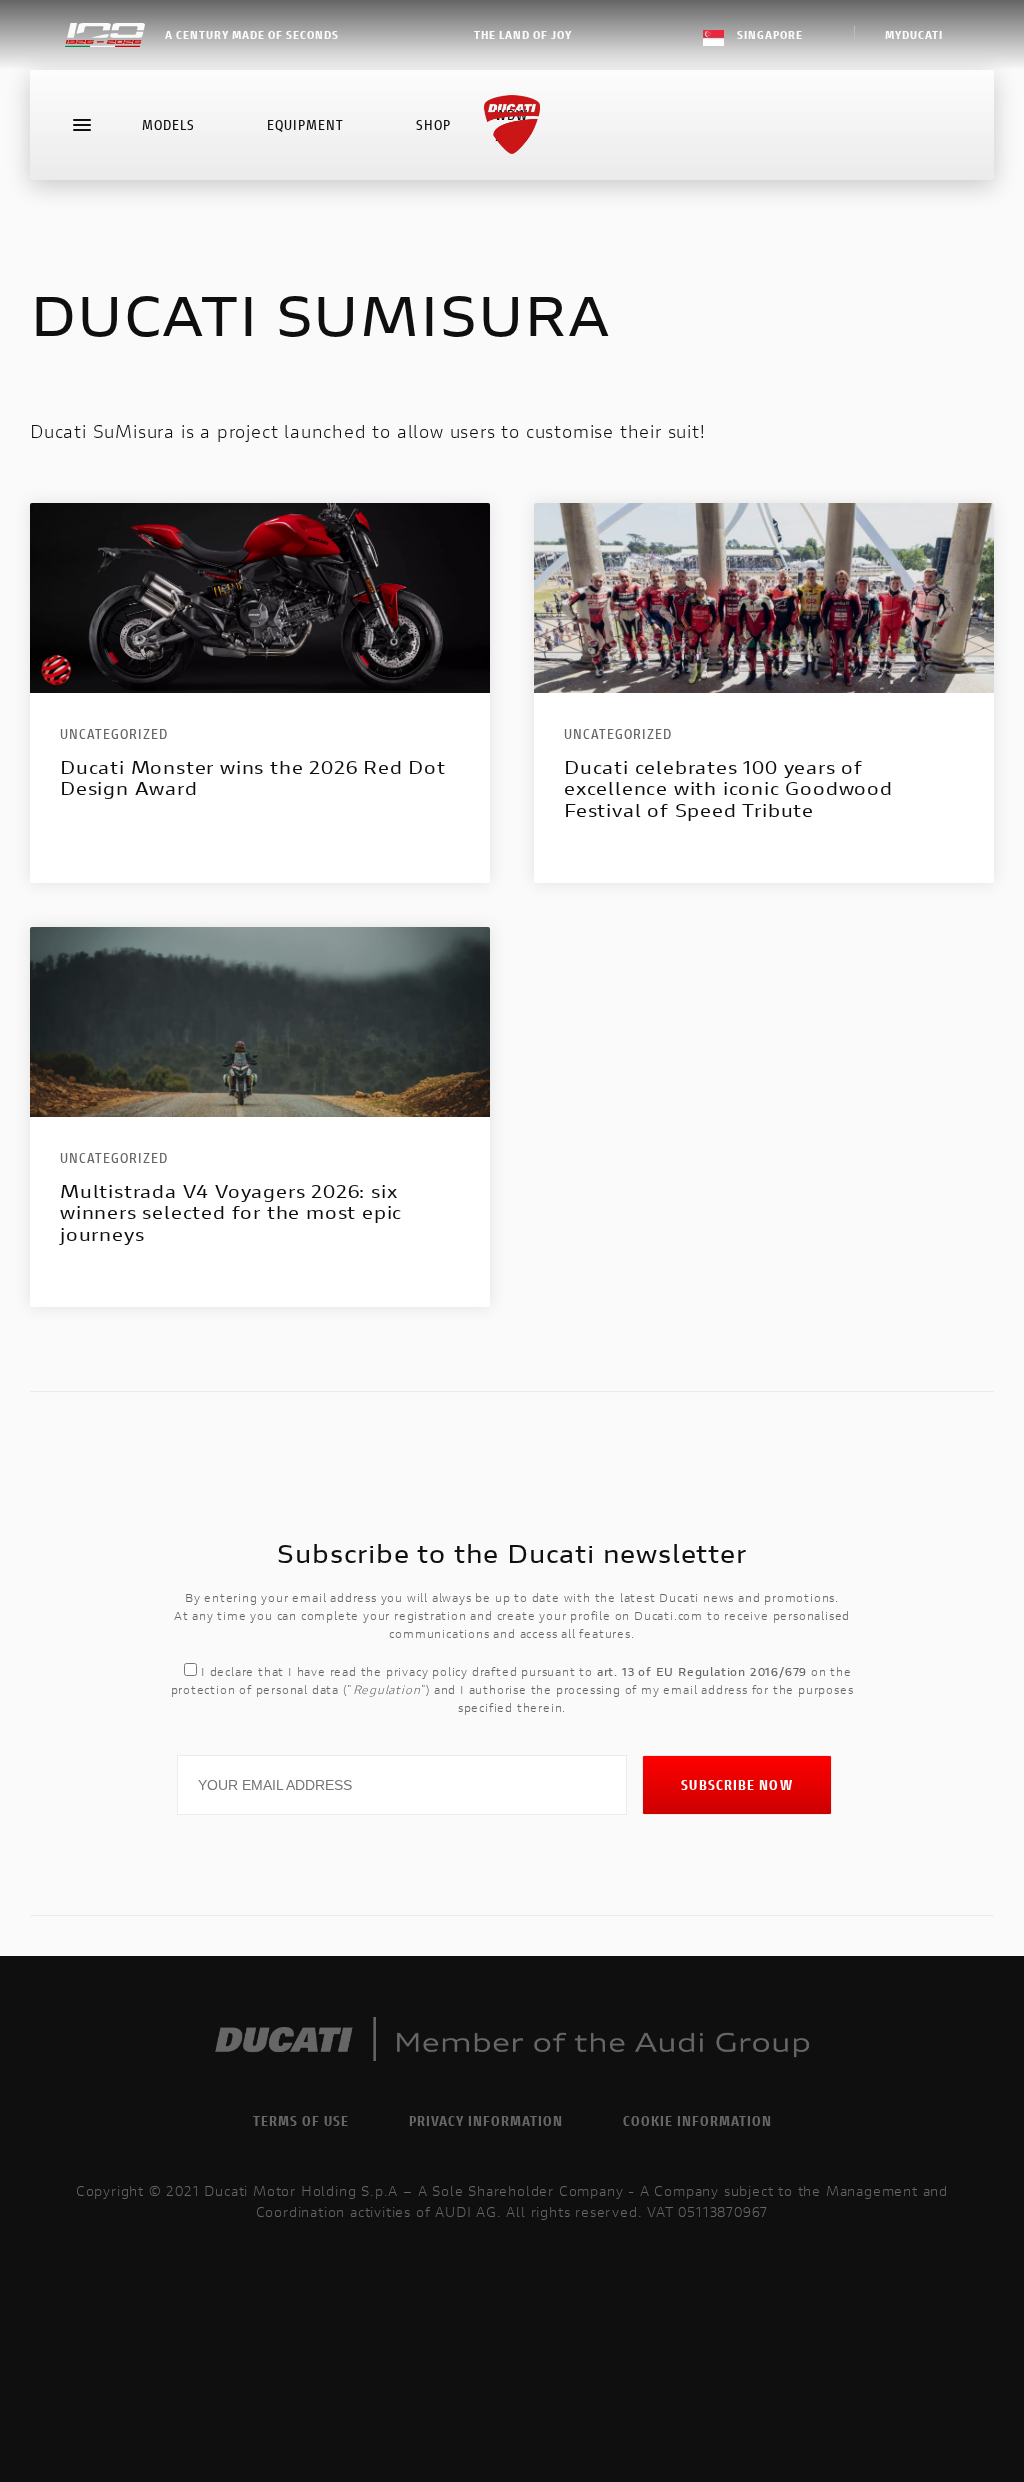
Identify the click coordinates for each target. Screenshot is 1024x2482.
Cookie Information (697, 2120)
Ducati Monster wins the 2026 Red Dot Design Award (253, 778)
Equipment (305, 124)
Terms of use (301, 2120)
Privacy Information (486, 2120)
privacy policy (427, 1671)
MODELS (168, 124)
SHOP (433, 124)
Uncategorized (114, 734)
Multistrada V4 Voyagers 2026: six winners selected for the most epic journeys (231, 1213)
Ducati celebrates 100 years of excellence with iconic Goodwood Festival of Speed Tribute (728, 789)
